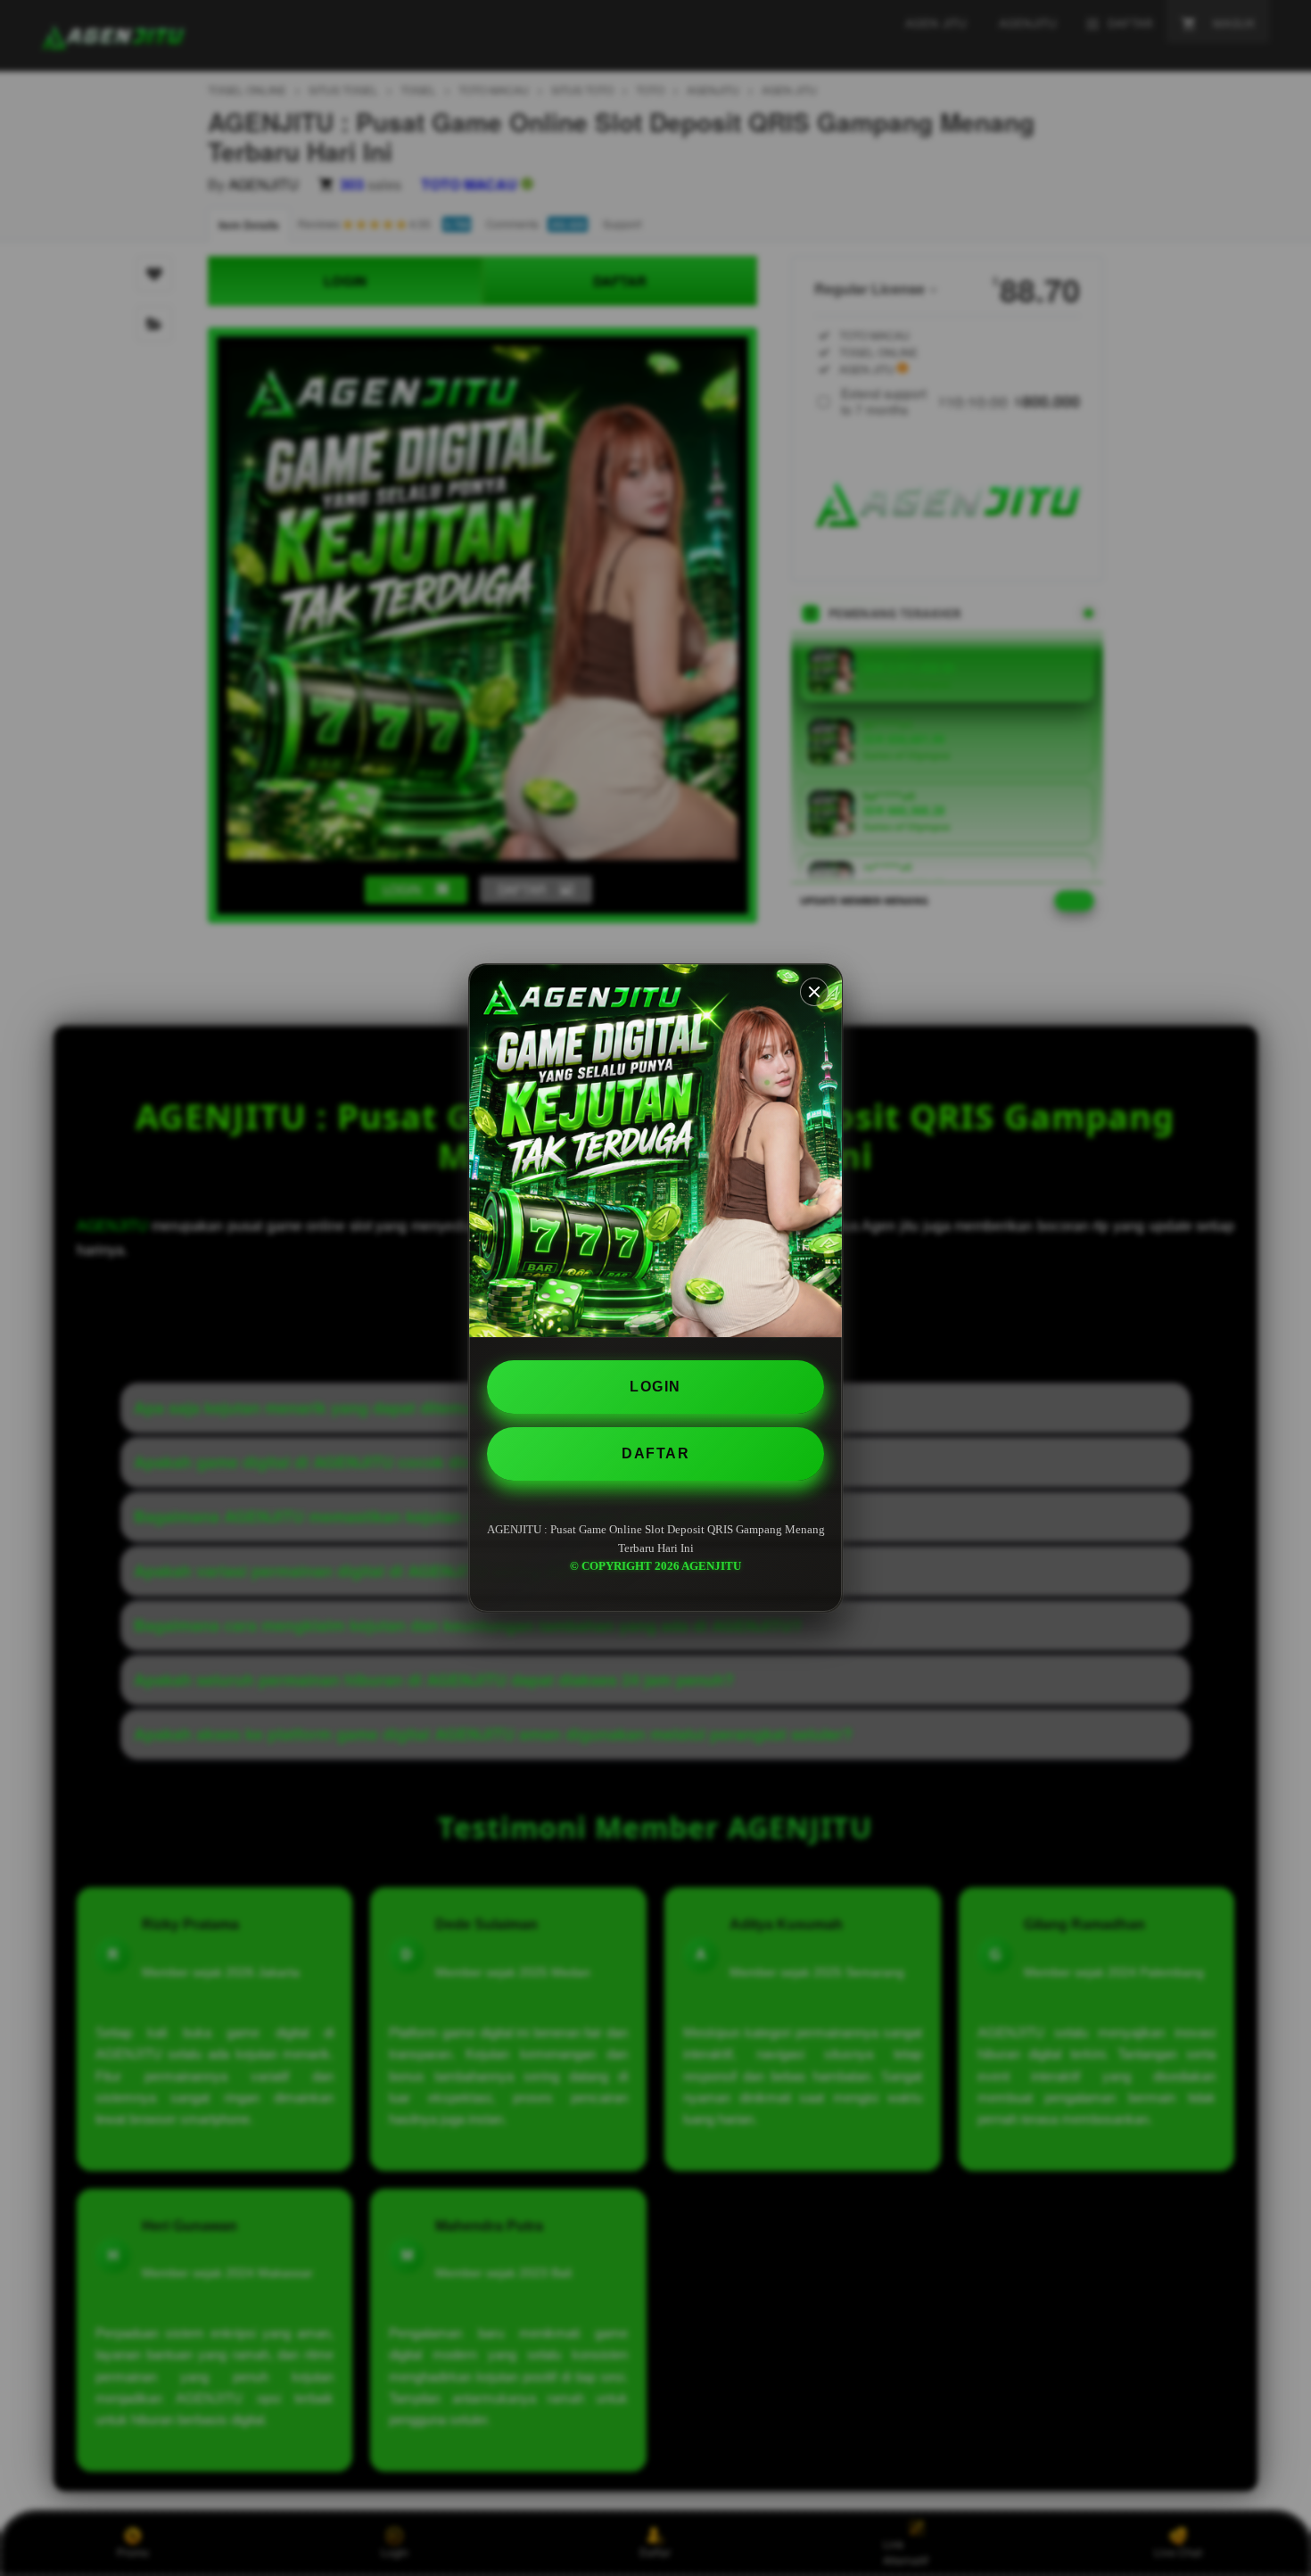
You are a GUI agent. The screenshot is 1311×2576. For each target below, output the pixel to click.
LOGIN (655, 1387)
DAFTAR (655, 1453)
